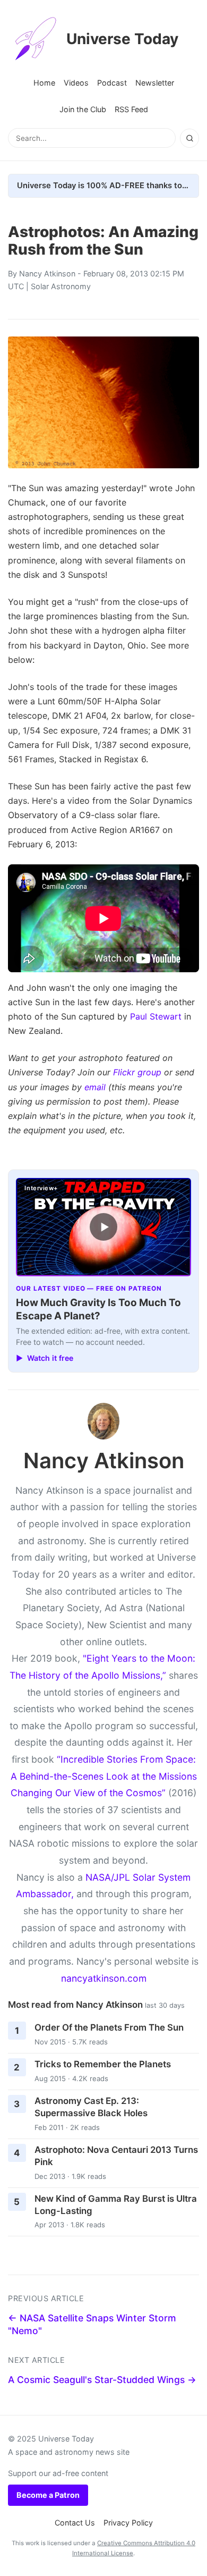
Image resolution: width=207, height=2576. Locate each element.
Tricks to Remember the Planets (103, 2064)
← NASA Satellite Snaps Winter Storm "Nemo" (92, 2325)
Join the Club (83, 109)
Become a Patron (48, 2495)
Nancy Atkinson (47, 273)
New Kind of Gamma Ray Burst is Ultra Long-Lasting (116, 2205)
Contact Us (75, 2523)
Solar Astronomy (61, 286)
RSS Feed (131, 109)
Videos (76, 83)
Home (44, 83)
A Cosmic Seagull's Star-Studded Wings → (102, 2380)
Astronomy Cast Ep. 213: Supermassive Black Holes (91, 2107)
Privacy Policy (128, 2523)
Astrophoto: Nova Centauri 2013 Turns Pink (116, 2156)
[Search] (189, 138)
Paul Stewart (156, 1016)
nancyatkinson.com (104, 1978)
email (95, 1087)
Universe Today (122, 39)
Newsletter (155, 83)
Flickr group (137, 1072)
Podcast (112, 83)
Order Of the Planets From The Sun (109, 2027)
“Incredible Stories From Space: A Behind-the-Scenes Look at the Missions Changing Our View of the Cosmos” (104, 1776)
